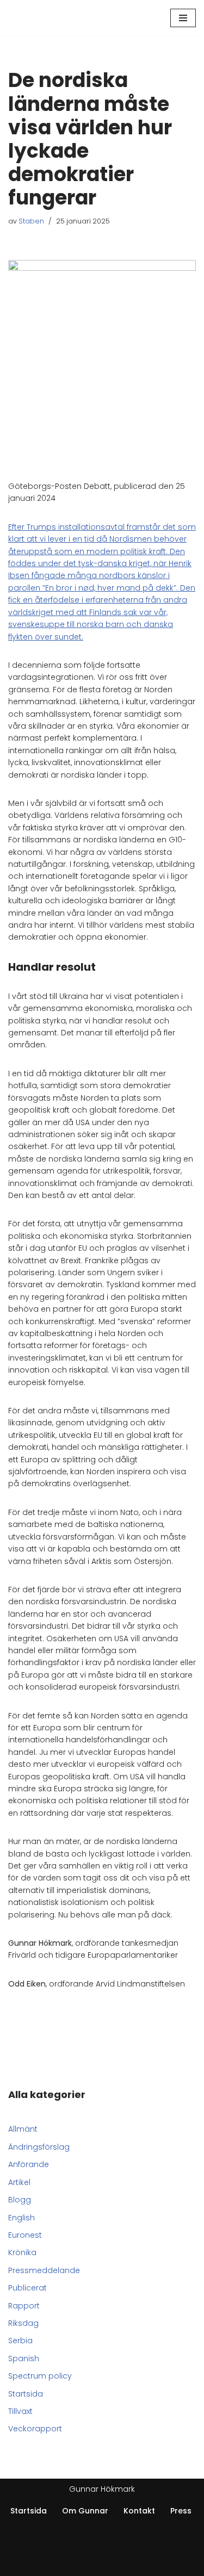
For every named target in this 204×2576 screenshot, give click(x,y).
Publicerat (27, 2288)
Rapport (24, 2306)
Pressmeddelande (44, 2270)
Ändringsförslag (39, 2147)
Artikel (19, 2182)
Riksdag (23, 2323)
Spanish (24, 2358)
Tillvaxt (20, 2411)
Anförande (29, 2164)
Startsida (26, 2394)
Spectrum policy (40, 2376)
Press (181, 2511)
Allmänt (23, 2129)
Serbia (20, 2341)
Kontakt (139, 2511)
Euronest (25, 2235)
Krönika (22, 2252)
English (21, 2218)
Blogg (20, 2200)
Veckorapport (35, 2429)
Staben (31, 221)
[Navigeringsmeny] (183, 18)
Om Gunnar (85, 2511)
